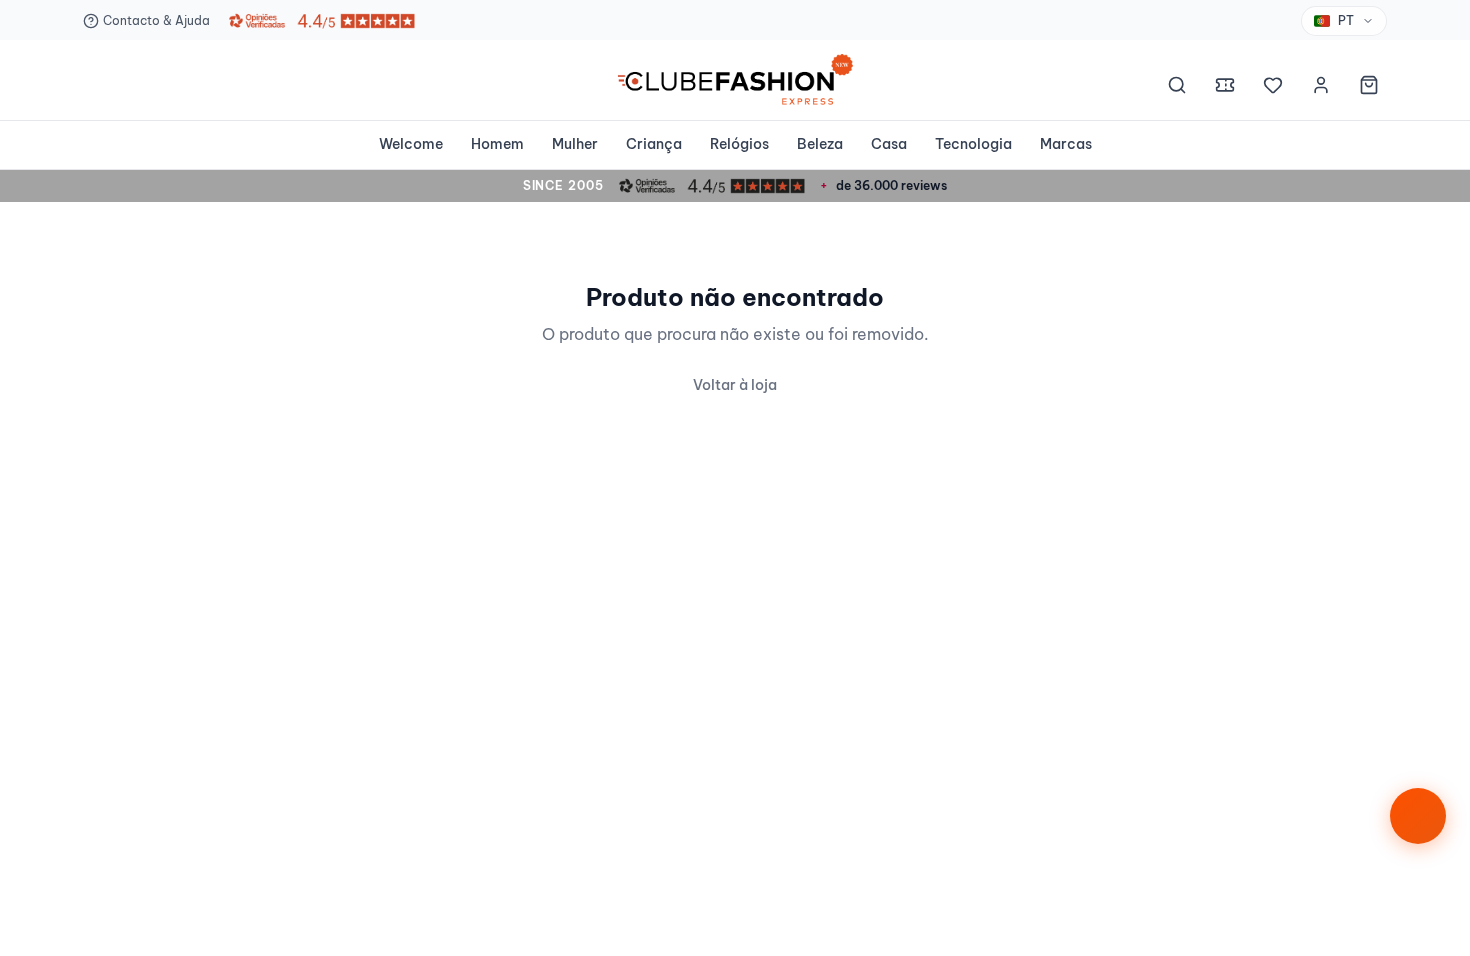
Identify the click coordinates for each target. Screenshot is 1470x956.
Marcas (1066, 144)
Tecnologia (973, 144)
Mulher (575, 144)
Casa (889, 144)
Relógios (739, 144)
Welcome (411, 144)
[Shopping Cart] (1369, 88)
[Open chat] (1418, 816)
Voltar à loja (735, 385)
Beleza (820, 144)
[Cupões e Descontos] (1225, 88)
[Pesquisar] (1177, 88)
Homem (497, 144)
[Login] (1321, 88)
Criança (654, 144)
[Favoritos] (1273, 88)
